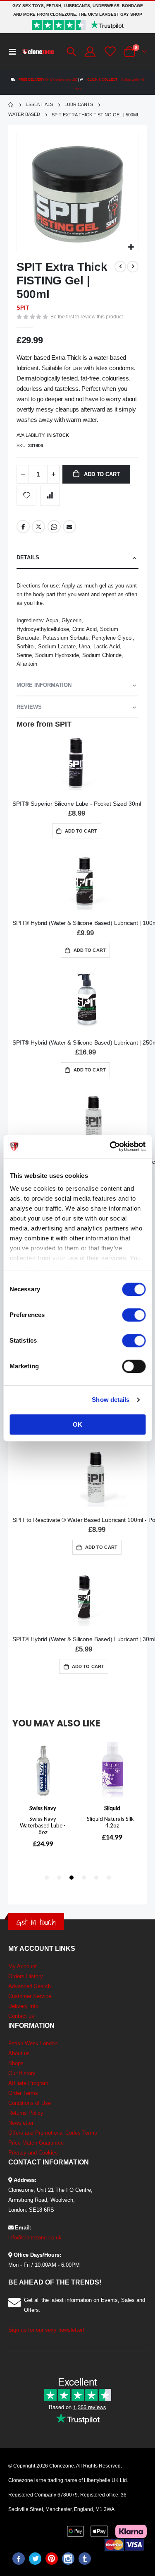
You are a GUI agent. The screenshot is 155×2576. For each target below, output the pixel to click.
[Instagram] (68, 2559)
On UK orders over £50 (48, 80)
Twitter (38, 527)
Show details (111, 1400)
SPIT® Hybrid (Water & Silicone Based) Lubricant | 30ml (84, 1639)
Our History (22, 2073)
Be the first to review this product (87, 317)
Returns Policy (26, 2113)
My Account (23, 1966)
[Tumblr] (85, 2559)
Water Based (24, 114)
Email (69, 527)
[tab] (77, 558)
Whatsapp (54, 527)
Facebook (23, 527)
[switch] (134, 1316)
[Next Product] (133, 267)
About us (19, 2053)
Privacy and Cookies (33, 2153)
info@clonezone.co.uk (35, 2238)
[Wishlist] (109, 52)
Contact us (21, 2016)
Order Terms (23, 2093)
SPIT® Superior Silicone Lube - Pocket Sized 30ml (77, 804)
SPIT (23, 308)
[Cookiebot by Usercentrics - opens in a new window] (110, 1146)
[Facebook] (19, 2559)
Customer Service (30, 1996)
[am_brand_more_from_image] (77, 763)
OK (77, 1424)
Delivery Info (23, 2006)
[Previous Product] (120, 267)
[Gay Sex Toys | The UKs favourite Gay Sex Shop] (38, 52)
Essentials (39, 105)
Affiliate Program (28, 2083)
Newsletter (21, 2123)
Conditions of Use (30, 2103)
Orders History (26, 1976)
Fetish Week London (33, 2043)
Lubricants (79, 105)
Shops (16, 2063)
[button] (131, 247)
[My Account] (89, 52)
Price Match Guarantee (36, 2143)
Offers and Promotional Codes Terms (53, 2133)
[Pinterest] (52, 2559)
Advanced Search (30, 1986)
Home (11, 105)
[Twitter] (35, 2559)
